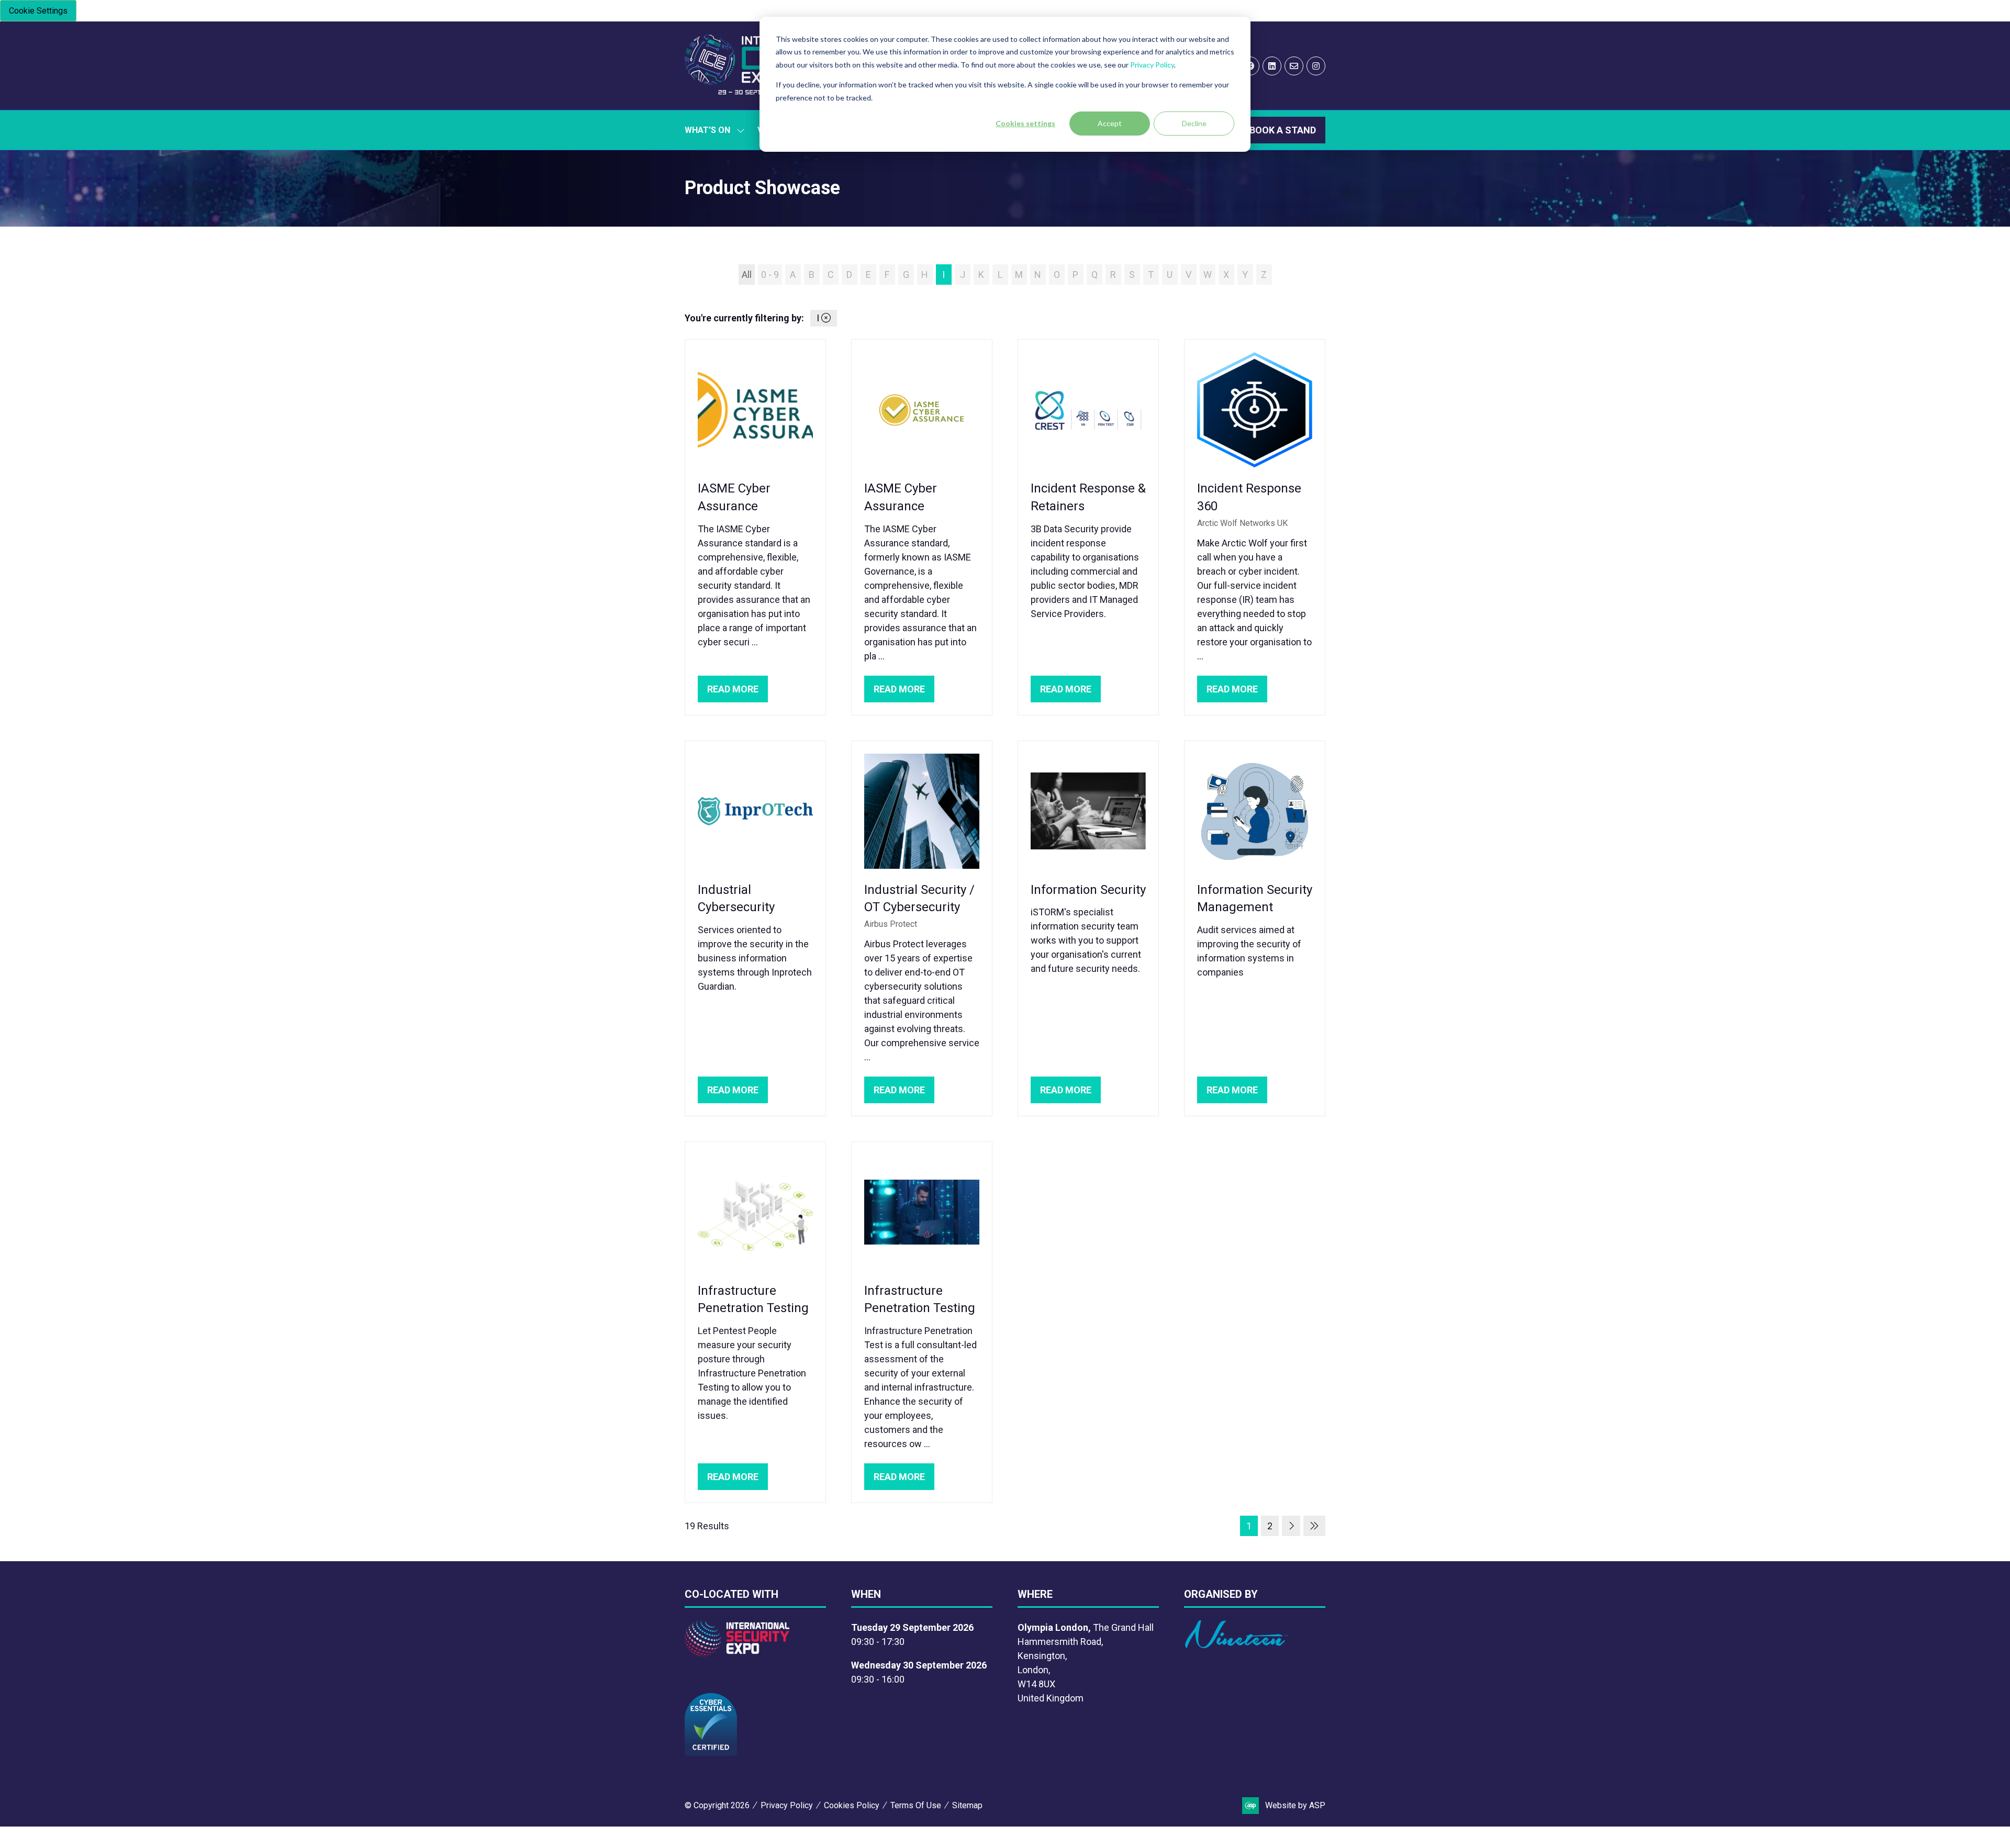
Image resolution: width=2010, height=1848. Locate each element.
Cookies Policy (852, 1805)
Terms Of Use (916, 1805)
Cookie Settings (38, 11)
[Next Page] (1291, 1526)
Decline (1194, 123)
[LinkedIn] (1272, 66)
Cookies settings (1025, 123)
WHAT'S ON (707, 130)
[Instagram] (1316, 66)
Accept (1110, 123)
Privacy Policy (1152, 65)
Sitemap (967, 1805)
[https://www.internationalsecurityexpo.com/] (737, 1653)
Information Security (1088, 890)
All (747, 275)
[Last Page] (1314, 1526)
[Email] (1294, 66)
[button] (1283, 130)
